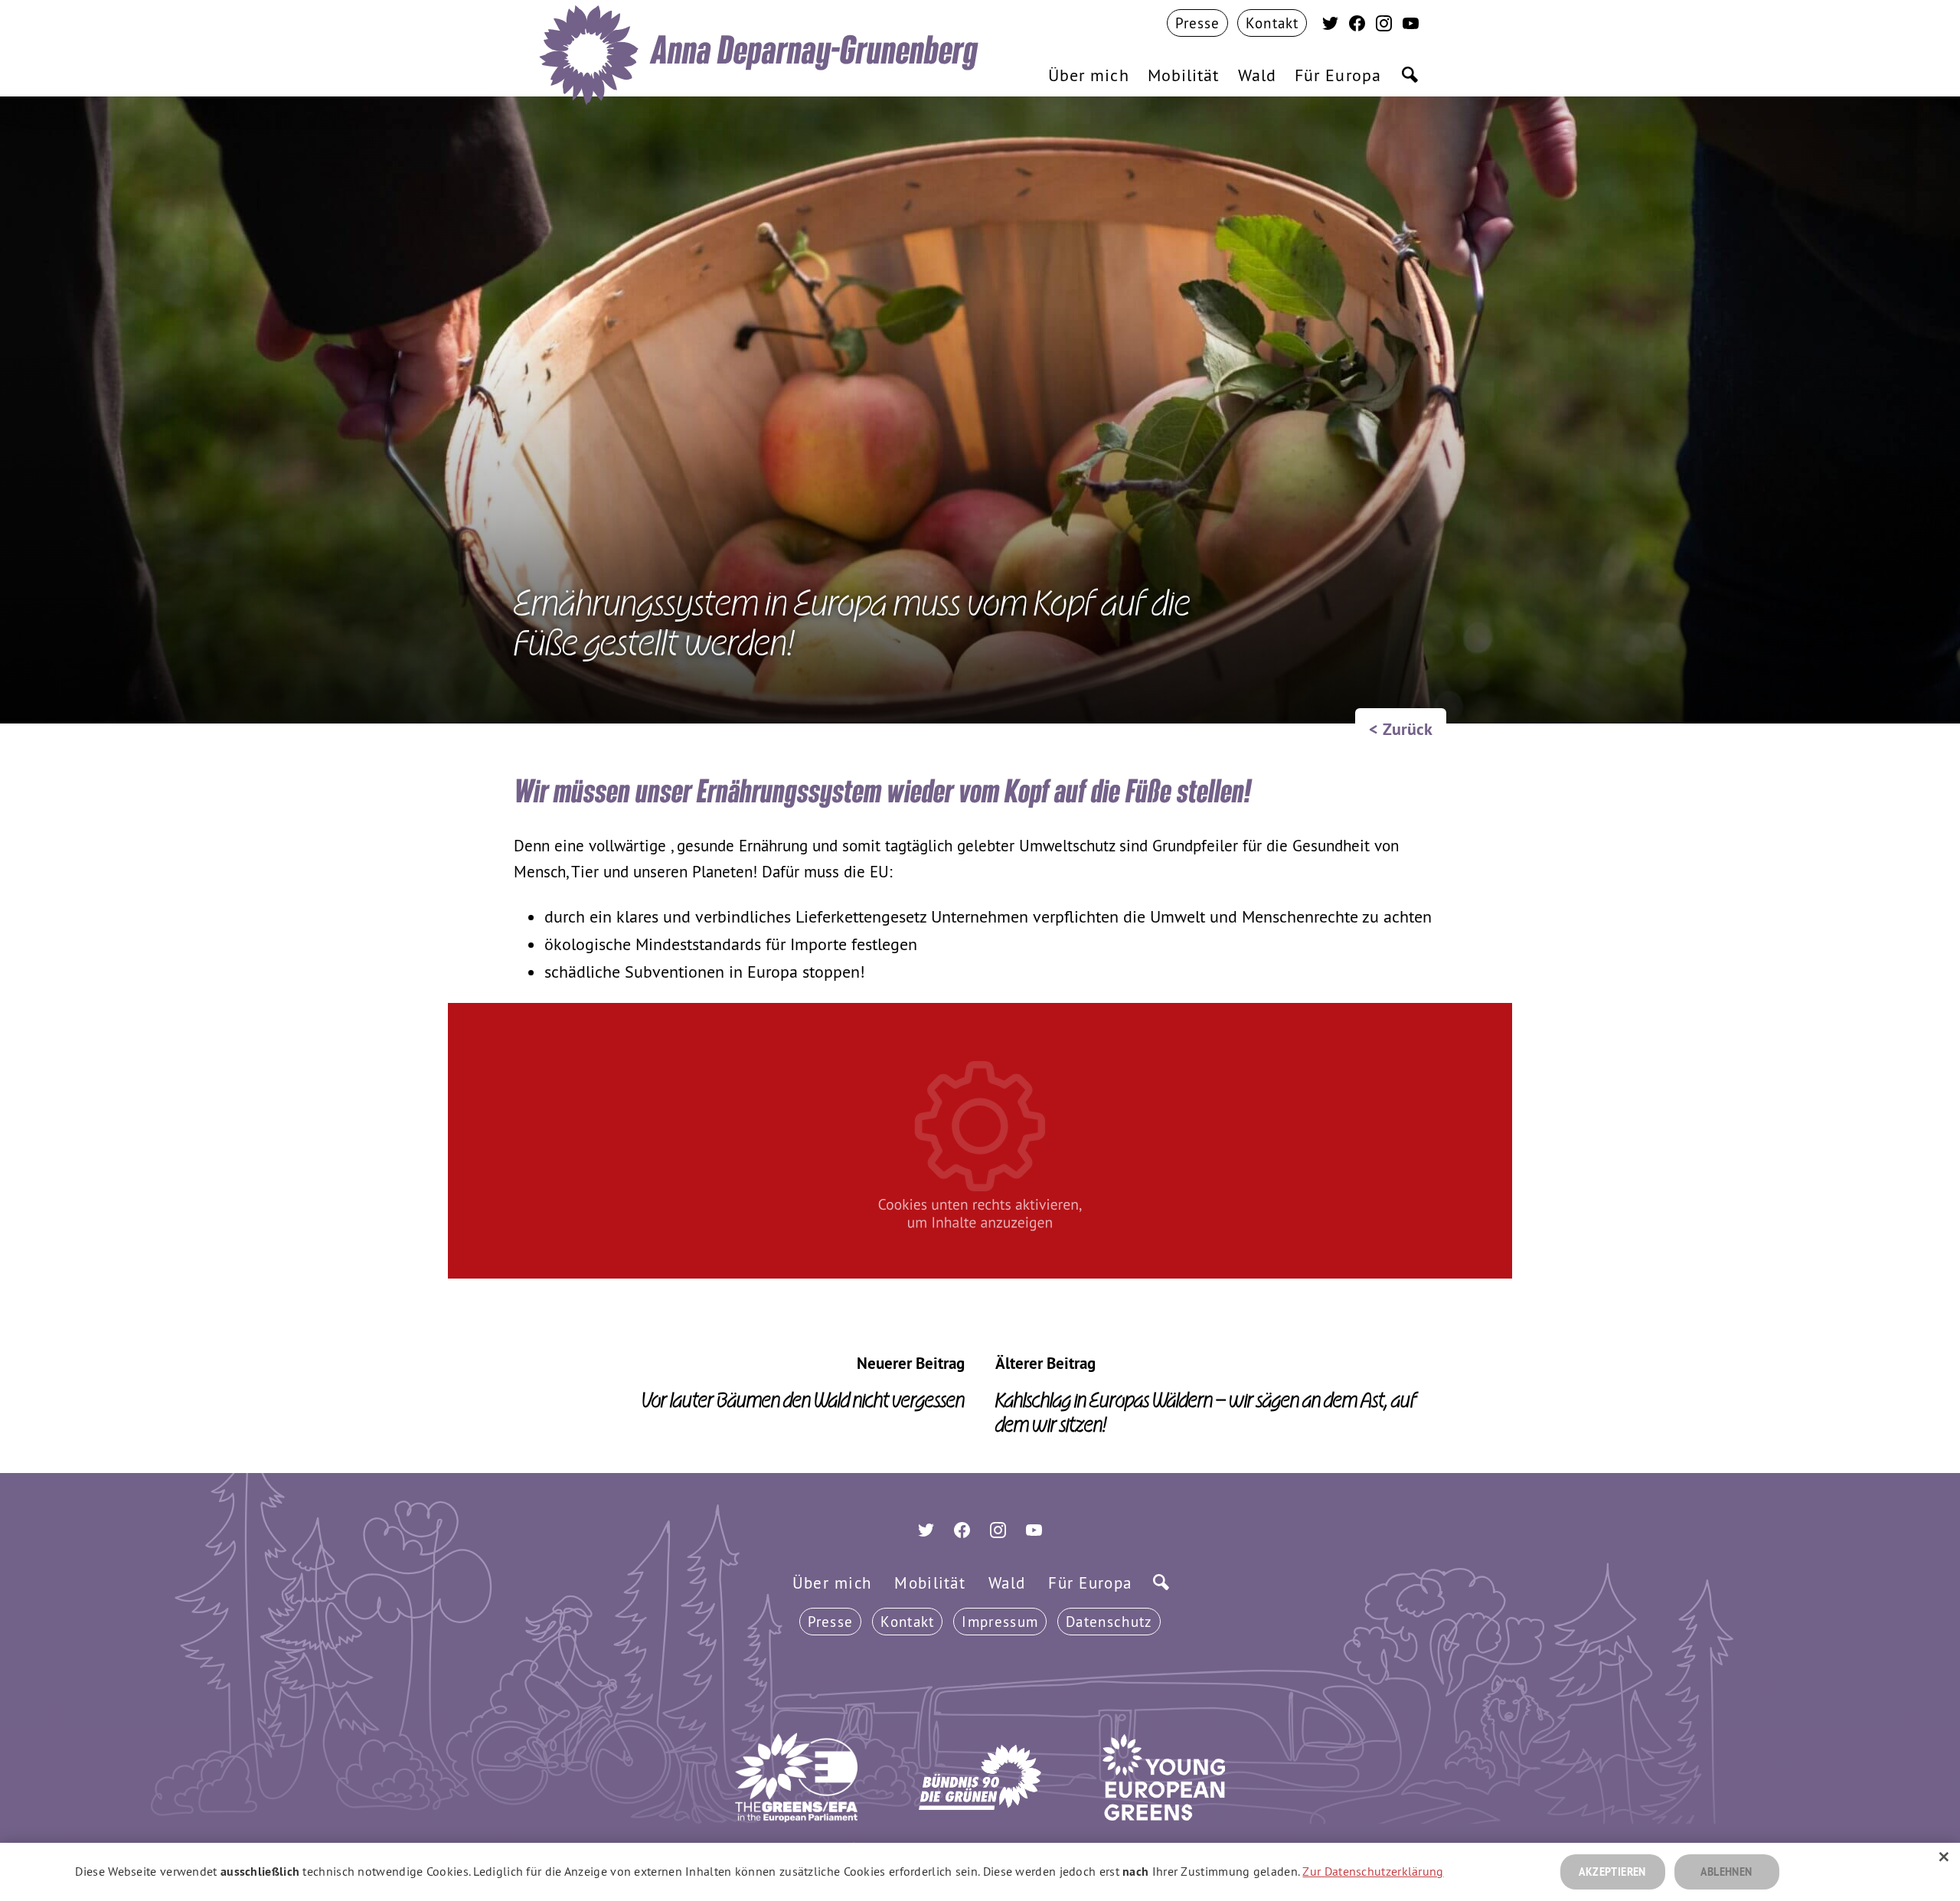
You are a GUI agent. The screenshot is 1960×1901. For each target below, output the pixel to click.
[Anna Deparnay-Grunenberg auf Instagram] (1384, 25)
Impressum (1000, 1622)
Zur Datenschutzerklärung (1373, 1871)
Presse (831, 1622)
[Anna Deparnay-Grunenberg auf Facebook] (1357, 25)
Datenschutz (1109, 1622)
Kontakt (907, 1622)
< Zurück (1401, 729)
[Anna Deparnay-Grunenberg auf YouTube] (1411, 25)
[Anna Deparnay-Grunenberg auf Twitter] (1330, 25)
